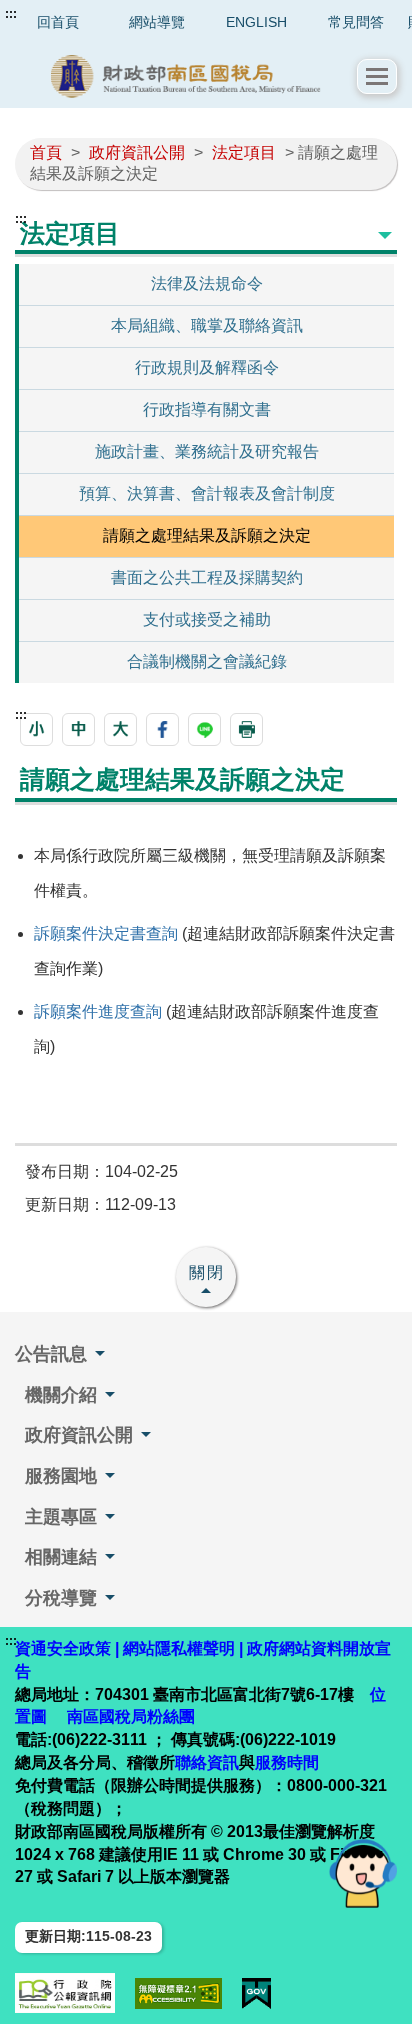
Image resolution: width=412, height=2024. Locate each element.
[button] (377, 76)
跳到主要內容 (53, 14)
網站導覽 (157, 22)
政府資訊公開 (137, 152)
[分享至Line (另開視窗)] (204, 729)
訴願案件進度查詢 (98, 1011)
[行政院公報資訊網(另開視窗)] (65, 1993)
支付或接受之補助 (207, 619)
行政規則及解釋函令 (207, 367)
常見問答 (356, 22)
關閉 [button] (207, 1272)
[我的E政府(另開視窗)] (257, 1993)
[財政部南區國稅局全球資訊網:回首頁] (186, 76)
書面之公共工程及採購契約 (207, 577)
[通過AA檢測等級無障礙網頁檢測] (178, 1993)
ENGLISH (256, 22)
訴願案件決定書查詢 (106, 933)
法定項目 (244, 152)
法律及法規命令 (207, 283)
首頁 (46, 152)
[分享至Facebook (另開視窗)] (162, 729)
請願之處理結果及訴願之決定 (207, 535)
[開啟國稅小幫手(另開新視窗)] (363, 1872)
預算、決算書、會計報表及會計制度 (207, 493)
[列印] (246, 729)
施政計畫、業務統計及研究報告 (207, 451)
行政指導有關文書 (207, 409)
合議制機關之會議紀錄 (207, 661)
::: (11, 14)
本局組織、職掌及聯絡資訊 (207, 325)
